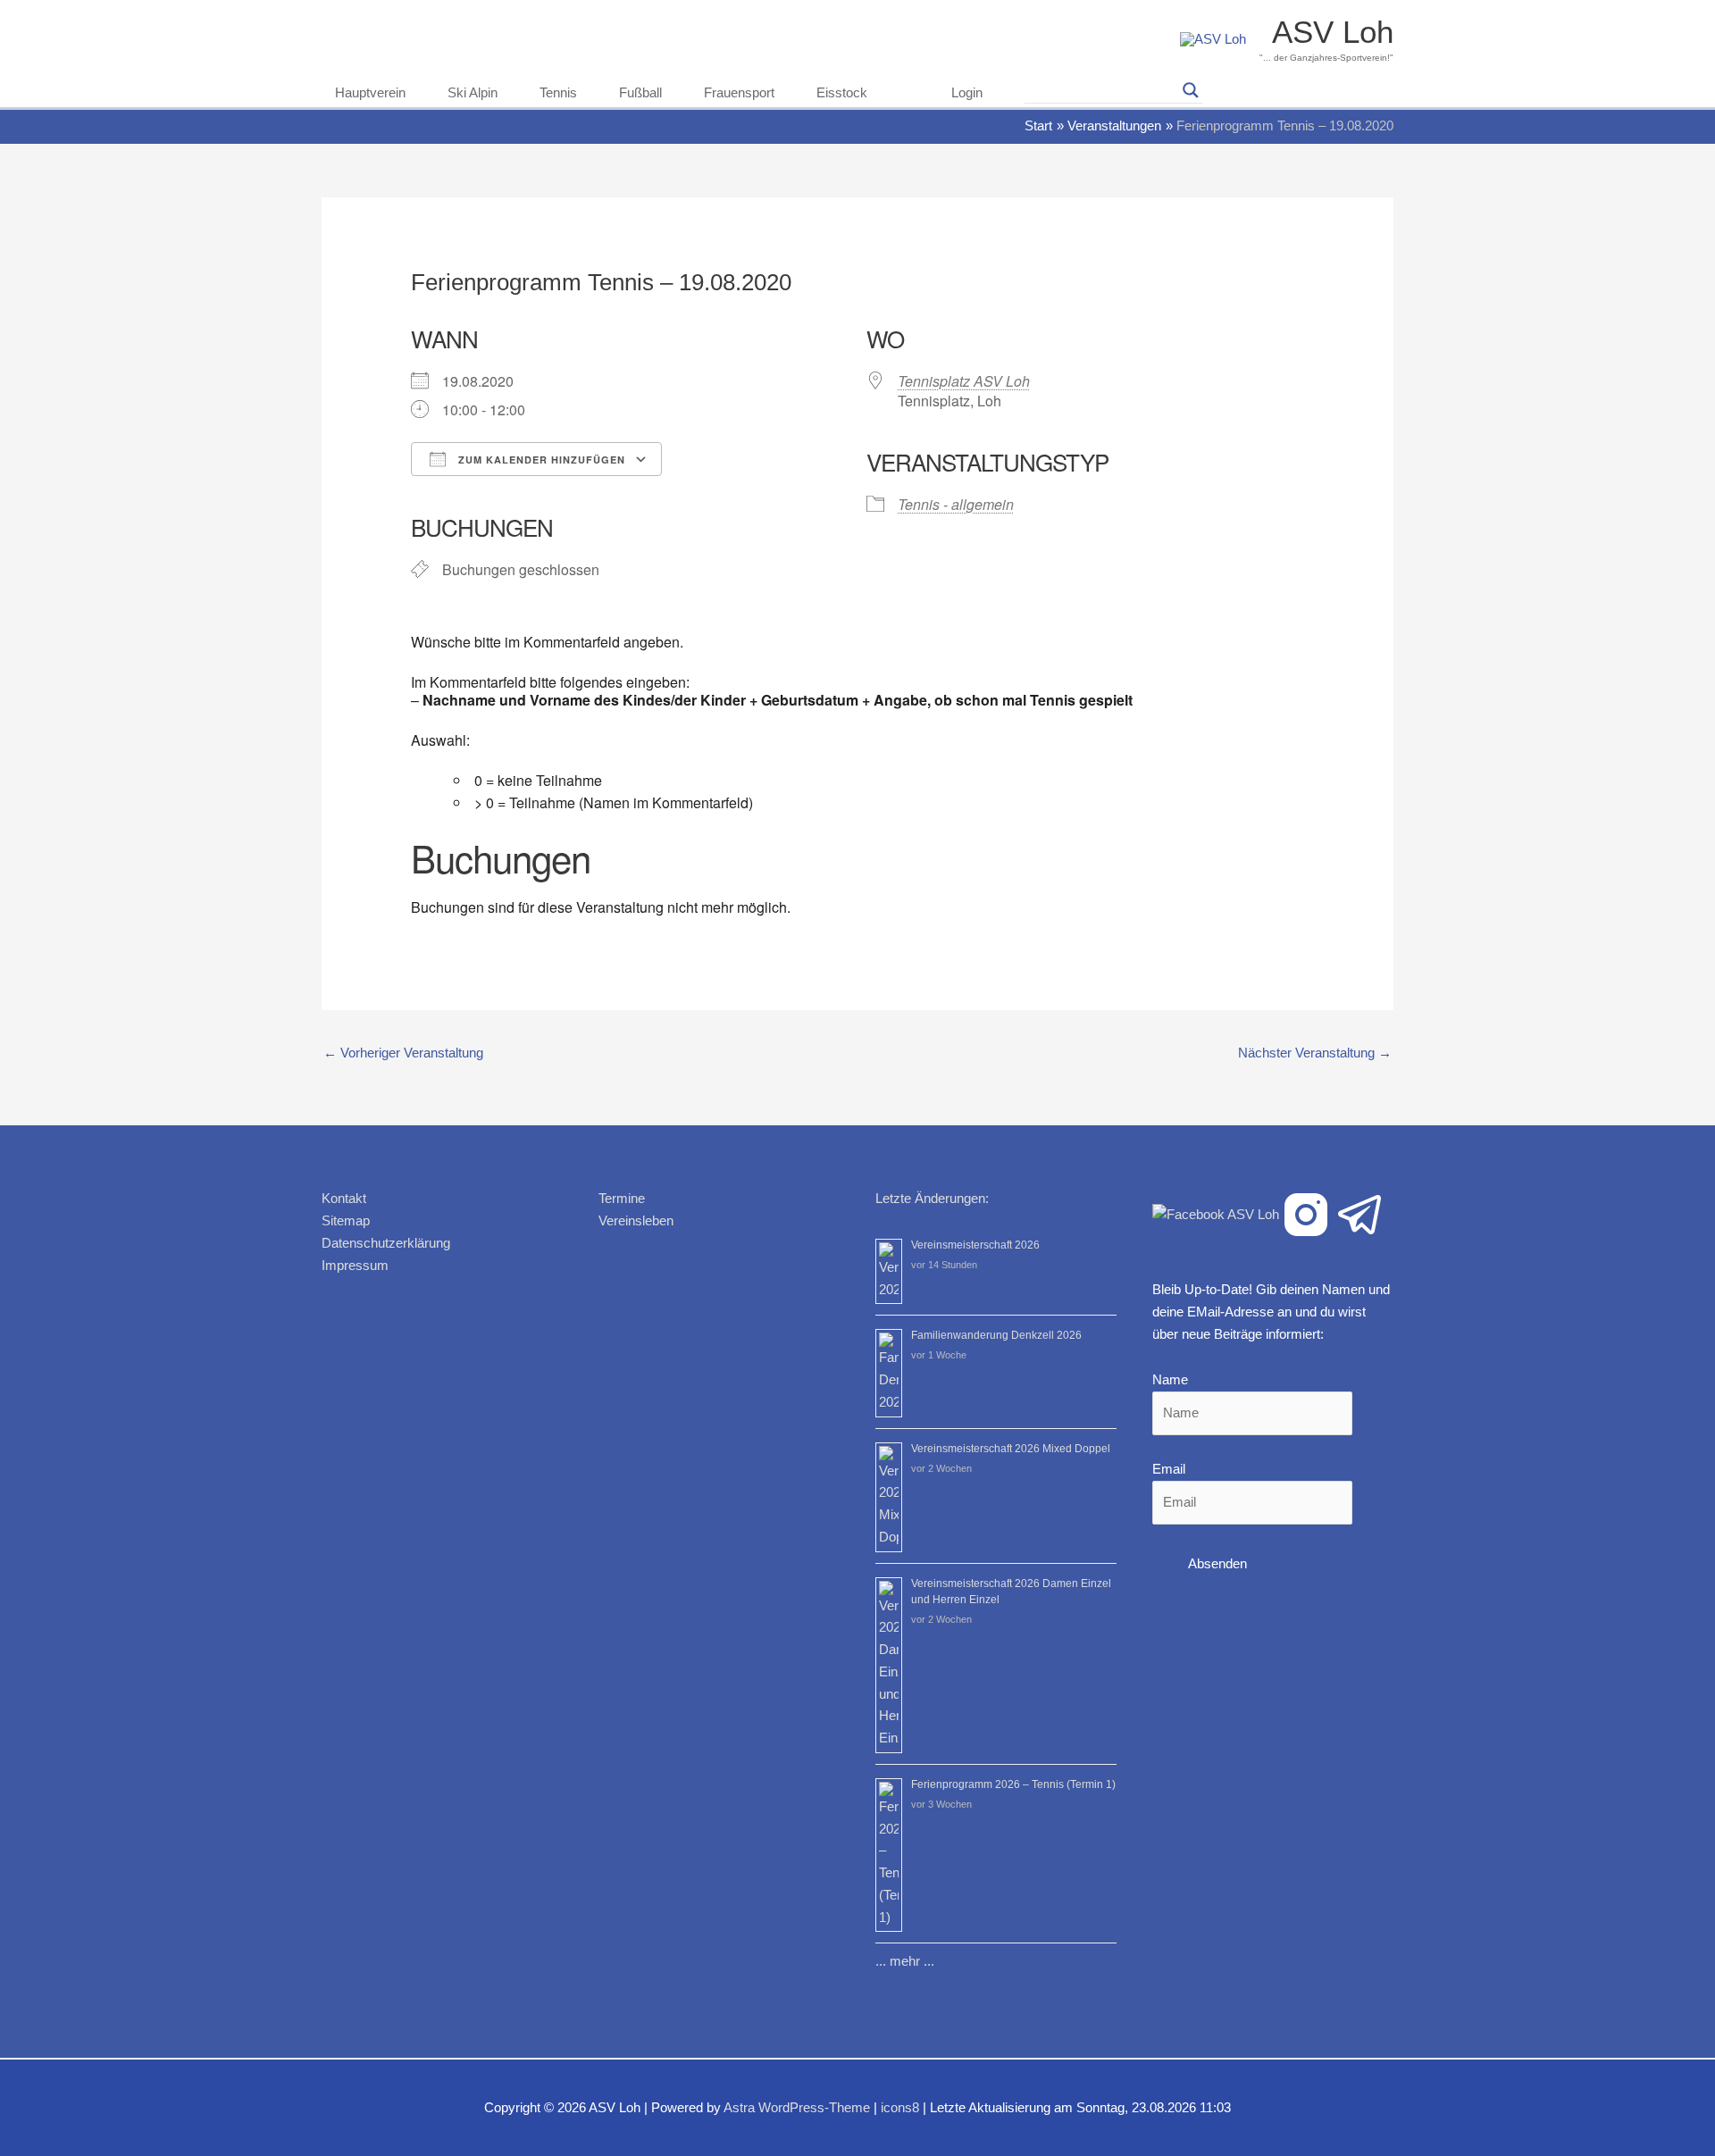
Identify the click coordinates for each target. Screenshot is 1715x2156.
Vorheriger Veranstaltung (403, 1053)
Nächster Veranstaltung (1315, 1053)
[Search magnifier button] (1191, 90)
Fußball (640, 92)
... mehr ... (905, 1961)
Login (967, 92)
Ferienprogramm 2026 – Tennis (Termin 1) (1013, 1784)
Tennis (558, 92)
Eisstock (842, 92)
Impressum (355, 1265)
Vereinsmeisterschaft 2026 (975, 1245)
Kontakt (344, 1198)
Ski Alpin (473, 92)
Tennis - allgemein (956, 504)
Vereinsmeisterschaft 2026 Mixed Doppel (1011, 1449)
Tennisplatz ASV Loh (964, 381)
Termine (622, 1198)
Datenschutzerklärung (386, 1243)
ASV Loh (1333, 32)
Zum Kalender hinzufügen (540, 460)
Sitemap (346, 1220)
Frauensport (739, 92)
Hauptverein (370, 92)
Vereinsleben (636, 1220)
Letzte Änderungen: (932, 1198)
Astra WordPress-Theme (797, 2107)
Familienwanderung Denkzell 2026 (996, 1335)
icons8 (900, 2107)
